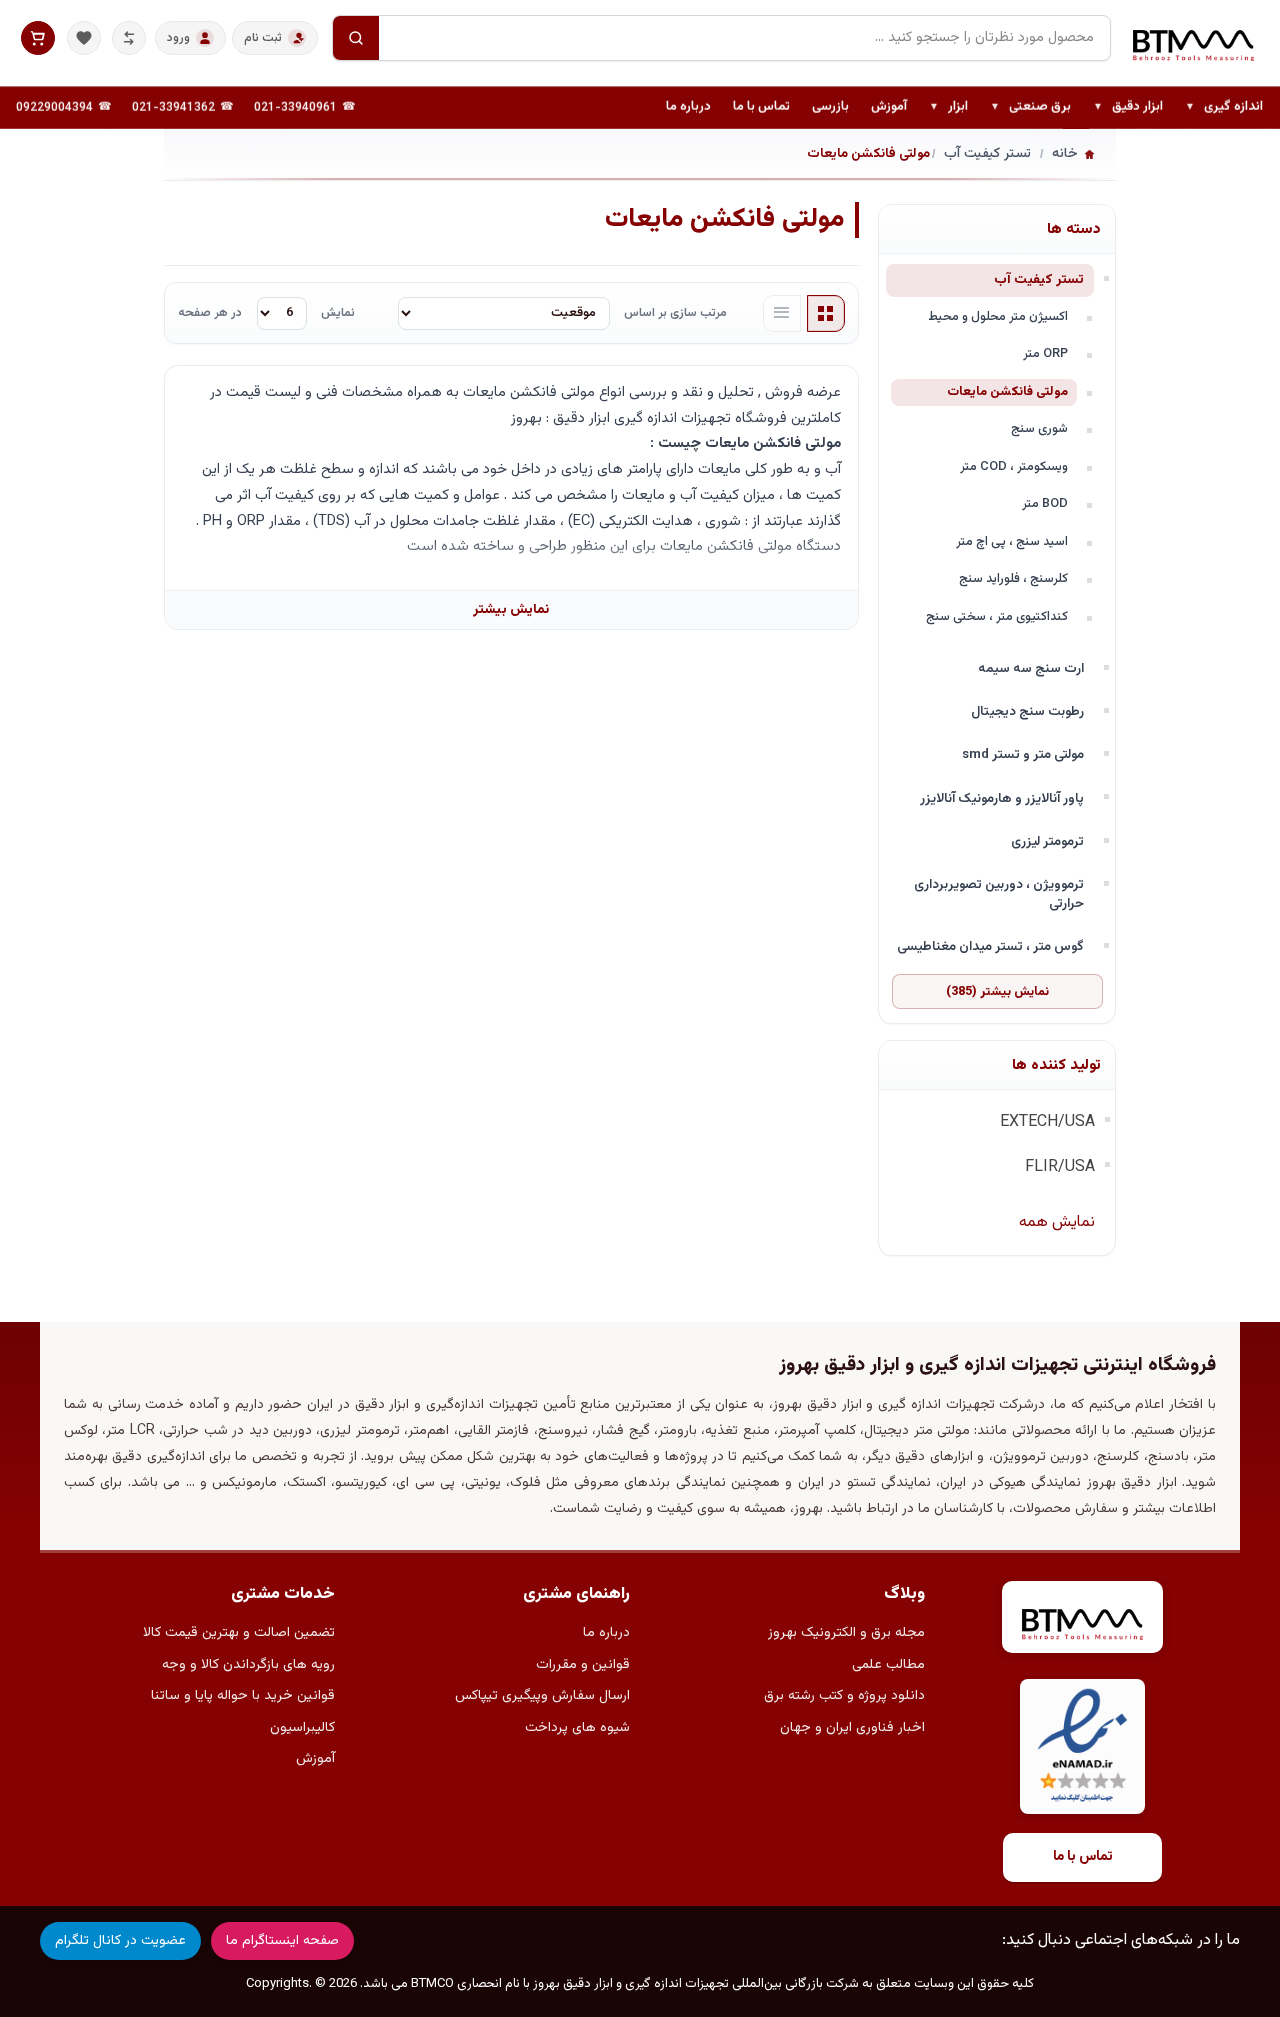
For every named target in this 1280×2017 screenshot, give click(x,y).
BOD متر (1045, 504)
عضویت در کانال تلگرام (120, 1941)
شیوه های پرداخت (577, 1728)
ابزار (948, 108)
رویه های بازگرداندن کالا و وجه (248, 1665)
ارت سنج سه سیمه (1031, 668)
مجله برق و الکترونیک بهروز (846, 1633)
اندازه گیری (1224, 108)
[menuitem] (1224, 108)
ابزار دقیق (1128, 108)
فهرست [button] (782, 314)
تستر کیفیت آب (1039, 279)
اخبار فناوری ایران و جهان (852, 1728)
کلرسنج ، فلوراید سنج (1013, 579)
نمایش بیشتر (511, 609)
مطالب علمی (888, 1665)
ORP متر (1045, 354)
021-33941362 (173, 108)
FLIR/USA (1060, 1167)
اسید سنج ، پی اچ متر (1012, 542)
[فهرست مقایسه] (129, 38)
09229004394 (54, 108)
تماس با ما (761, 107)
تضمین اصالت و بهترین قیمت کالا (239, 1633)
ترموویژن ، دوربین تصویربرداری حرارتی (999, 894)
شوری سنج (1039, 429)
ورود (178, 38)
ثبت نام (263, 38)
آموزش (889, 107)
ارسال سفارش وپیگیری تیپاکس (542, 1696)
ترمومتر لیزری (1047, 841)
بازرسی (830, 107)
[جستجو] (356, 38)
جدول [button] (826, 314)
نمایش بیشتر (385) (997, 992)
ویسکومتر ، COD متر (1014, 467)
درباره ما (688, 107)
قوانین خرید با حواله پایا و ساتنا (243, 1696)
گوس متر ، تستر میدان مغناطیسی (990, 946)
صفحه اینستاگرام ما (282, 1941)
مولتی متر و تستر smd (1023, 754)
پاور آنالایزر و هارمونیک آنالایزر (1002, 798)
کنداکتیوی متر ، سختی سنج (997, 617)
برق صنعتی (1030, 108)
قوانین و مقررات (583, 1665)
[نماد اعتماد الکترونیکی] (1082, 1746)
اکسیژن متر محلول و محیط (998, 317)
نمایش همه (1057, 1222)
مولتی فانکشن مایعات (1007, 392)
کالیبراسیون (302, 1728)
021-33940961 (295, 108)
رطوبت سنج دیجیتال (1027, 711)
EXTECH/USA (1047, 1122)
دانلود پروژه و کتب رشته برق (844, 1696)
